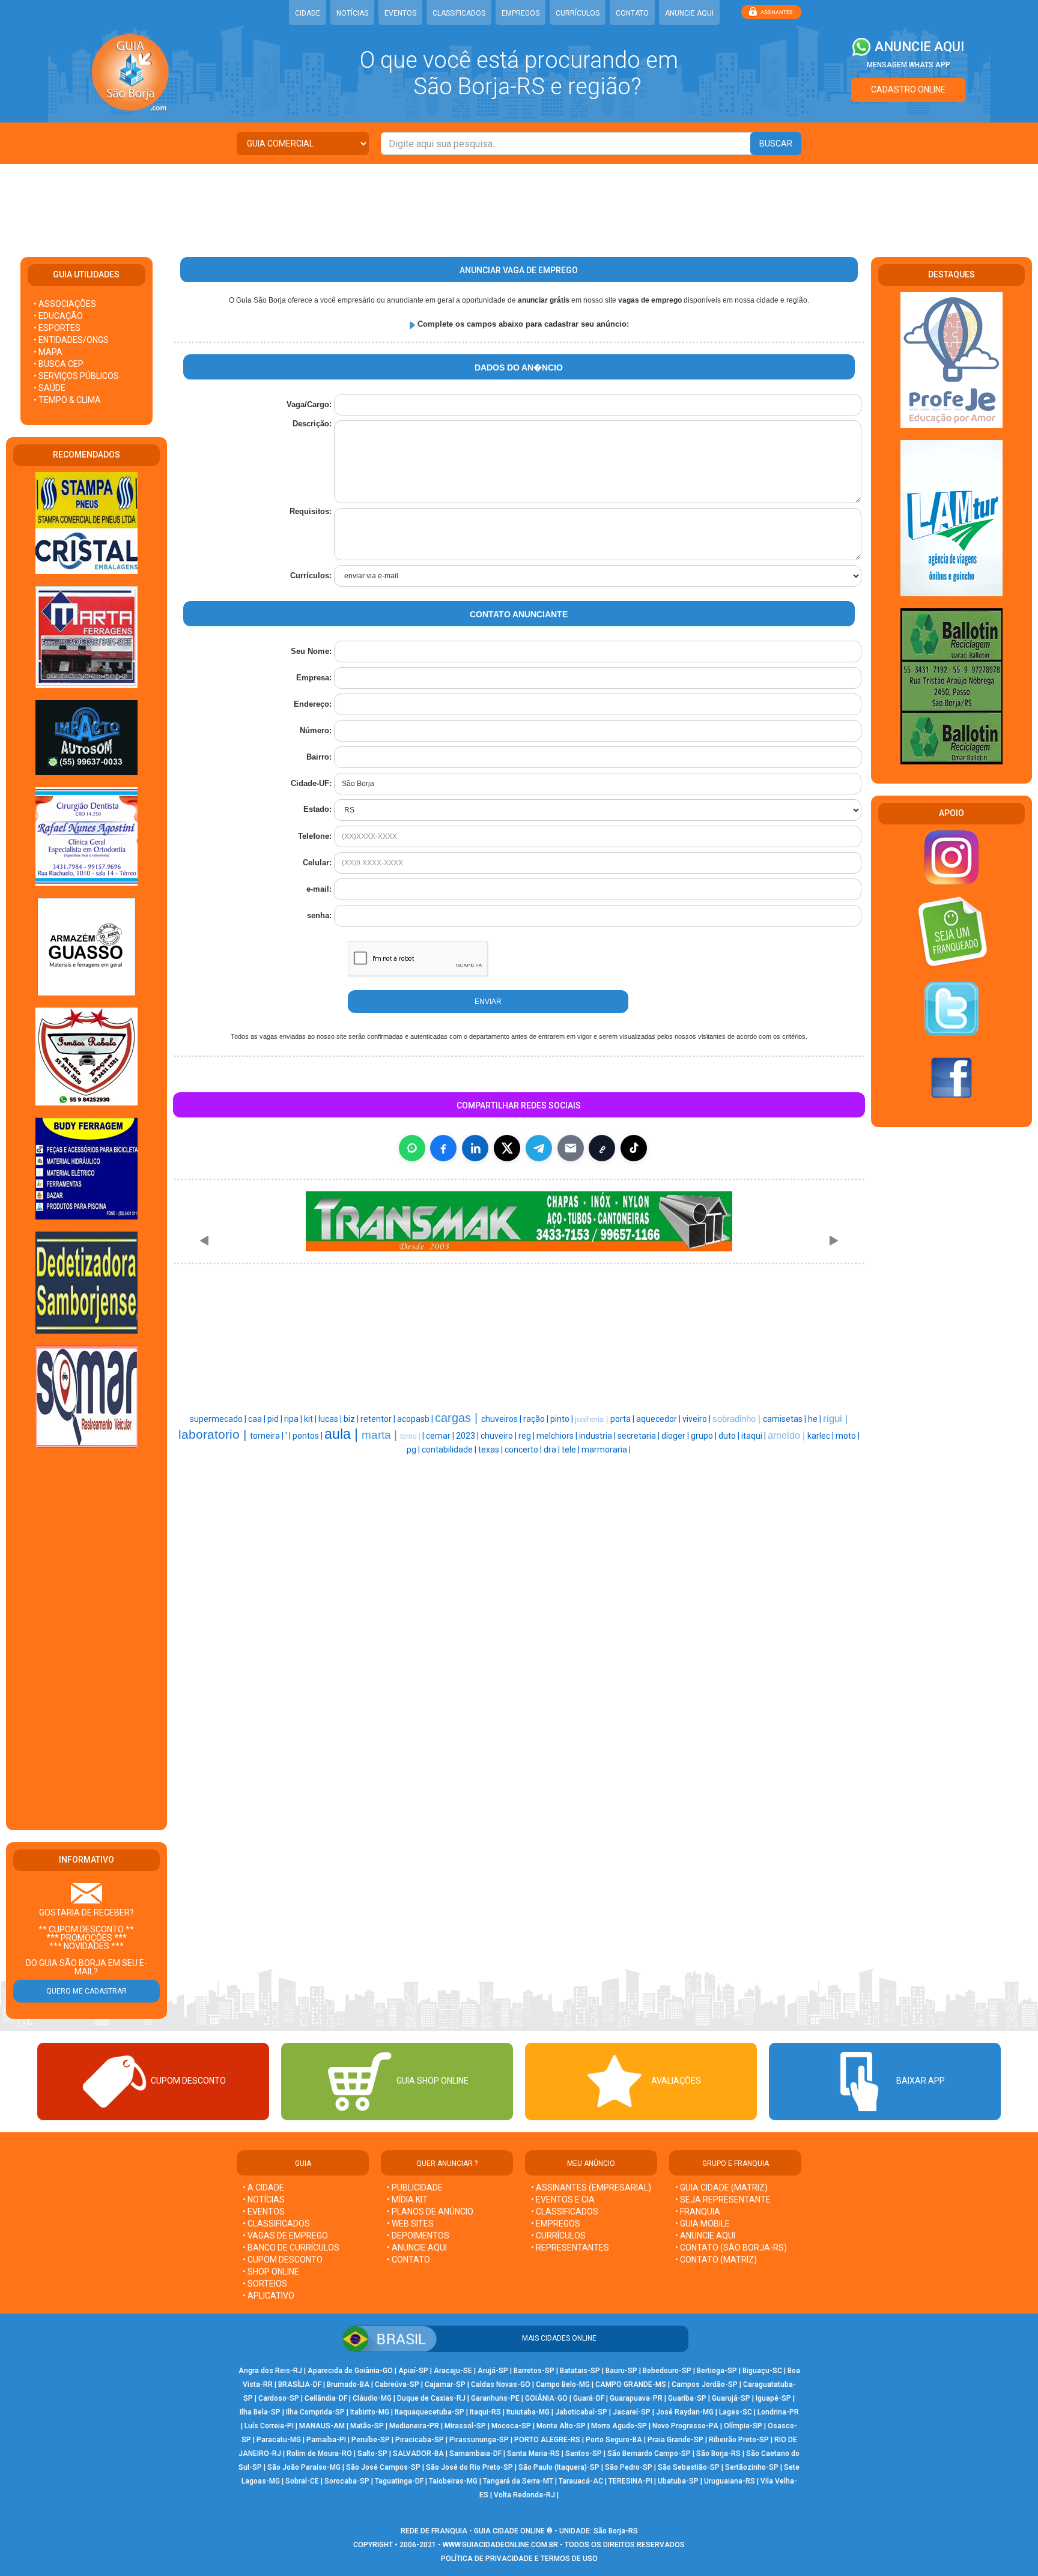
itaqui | (754, 1436)
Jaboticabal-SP (581, 2412)
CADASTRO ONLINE (908, 89)
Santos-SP (584, 2454)
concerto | (524, 1450)
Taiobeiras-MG (453, 2481)
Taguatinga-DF (399, 2481)
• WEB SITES (410, 2224)
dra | (553, 1450)
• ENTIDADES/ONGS (71, 340)
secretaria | (639, 1436)
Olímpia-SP (743, 2426)
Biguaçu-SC (762, 2371)
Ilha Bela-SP (260, 2412)
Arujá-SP (493, 2371)
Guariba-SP (687, 2398)
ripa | (294, 1419)
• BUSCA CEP (59, 364)
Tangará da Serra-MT (518, 2481)
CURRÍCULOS (578, 13)
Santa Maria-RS (533, 2454)
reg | (527, 1436)
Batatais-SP (580, 2371)
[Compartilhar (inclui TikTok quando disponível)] (634, 1148)
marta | (381, 1435)
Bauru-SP (621, 2371)
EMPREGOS (521, 13)
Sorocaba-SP (347, 2481)
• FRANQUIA (699, 2212)
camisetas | (785, 1419)
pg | (414, 1450)
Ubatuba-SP (678, 2481)
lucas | (331, 1419)
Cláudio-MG (372, 2398)
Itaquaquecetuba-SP (429, 2412)
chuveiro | (499, 1436)
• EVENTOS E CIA (563, 2200)
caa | (258, 1419)
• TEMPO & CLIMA (67, 400)
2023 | (468, 1436)
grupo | (705, 1436)
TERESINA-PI (630, 2481)
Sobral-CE (302, 2481)
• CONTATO (408, 2260)
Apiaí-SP (413, 2371)
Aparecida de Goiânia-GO (350, 2371)
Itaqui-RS (485, 2412)
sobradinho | (738, 1419)
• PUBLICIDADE (415, 2187)
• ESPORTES (57, 328)
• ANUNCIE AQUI (417, 2248)
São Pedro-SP (629, 2467)
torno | (411, 1436)
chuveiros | (502, 1419)
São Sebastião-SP (689, 2467)
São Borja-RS (718, 2454)
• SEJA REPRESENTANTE (724, 2200)
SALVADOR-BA (418, 2454)
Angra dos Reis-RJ (270, 2371)
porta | (623, 1419)
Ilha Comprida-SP (315, 2412)
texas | (491, 1450)
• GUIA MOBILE (703, 2224)
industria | (598, 1436)
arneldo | (788, 1435)
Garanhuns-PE (495, 2398)
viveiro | (697, 1419)
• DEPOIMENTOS (418, 2236)
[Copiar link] (602, 1148)
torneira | (268, 1436)
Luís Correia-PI (269, 2426)
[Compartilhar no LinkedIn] (475, 1148)
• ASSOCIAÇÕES (65, 304)
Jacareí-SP (632, 2412)
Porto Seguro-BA (614, 2440)
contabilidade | (450, 1450)
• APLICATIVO (269, 2296)
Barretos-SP (534, 2371)
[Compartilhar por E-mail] (571, 1148)
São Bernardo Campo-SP (649, 2454)
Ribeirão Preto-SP (739, 2440)
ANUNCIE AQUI (689, 13)
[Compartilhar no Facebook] (443, 1148)
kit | (311, 1419)
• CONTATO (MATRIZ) (716, 2260)
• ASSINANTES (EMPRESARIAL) (591, 2187)
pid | (276, 1419)
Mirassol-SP (465, 2426)
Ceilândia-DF (326, 2398)
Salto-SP (372, 2454)
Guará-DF (589, 2398)
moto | (848, 1436)
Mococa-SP (511, 2426)
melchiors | (558, 1436)
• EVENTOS (264, 2212)
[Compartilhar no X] (507, 1148)
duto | (730, 1436)
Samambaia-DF (475, 2454)
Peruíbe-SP (371, 2440)
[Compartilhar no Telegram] (539, 1148)
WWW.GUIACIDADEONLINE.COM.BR (500, 2545)
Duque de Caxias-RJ (431, 2398)
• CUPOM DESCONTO (283, 2260)
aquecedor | (659, 1419)
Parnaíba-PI (326, 2440)
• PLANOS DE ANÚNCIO (430, 2212)
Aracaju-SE (453, 2371)
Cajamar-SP (445, 2384)
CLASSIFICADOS (459, 13)
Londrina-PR (778, 2412)
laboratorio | (214, 1435)
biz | (352, 1419)
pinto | (563, 1419)
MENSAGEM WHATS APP (909, 65)
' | (289, 1436)
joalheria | (593, 1419)
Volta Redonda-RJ (524, 2495)
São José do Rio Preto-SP (469, 2467)
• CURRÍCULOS (558, 2236)
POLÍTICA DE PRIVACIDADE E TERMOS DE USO (519, 2559)
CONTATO (632, 13)
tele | (572, 1450)
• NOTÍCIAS (264, 2200)
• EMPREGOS (556, 2224)
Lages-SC (736, 2412)
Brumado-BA (348, 2384)
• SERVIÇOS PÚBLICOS (76, 376)
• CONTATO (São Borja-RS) (731, 2248)
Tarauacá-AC (581, 2481)
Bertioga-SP (717, 2371)
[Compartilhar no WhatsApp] (412, 1148)
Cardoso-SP (279, 2398)
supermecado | (219, 1419)
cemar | (441, 1436)
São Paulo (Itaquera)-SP (559, 2467)
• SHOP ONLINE (271, 2272)
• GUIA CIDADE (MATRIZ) (721, 2187)
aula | (343, 1434)
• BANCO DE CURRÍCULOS (291, 2248)
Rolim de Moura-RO (319, 2454)
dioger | (676, 1436)
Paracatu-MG (279, 2440)
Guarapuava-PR (636, 2398)
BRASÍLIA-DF (300, 2384)
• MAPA (48, 352)
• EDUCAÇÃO (58, 316)
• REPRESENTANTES (570, 2248)
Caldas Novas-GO (501, 2384)
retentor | (379, 1419)
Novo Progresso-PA (685, 2426)
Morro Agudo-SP (619, 2426)
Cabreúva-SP (397, 2384)
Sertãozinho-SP (752, 2467)
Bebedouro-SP (667, 2371)
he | (815, 1419)
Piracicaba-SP (420, 2440)
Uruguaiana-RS (730, 2481)
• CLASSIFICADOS (276, 2224)
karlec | (821, 1436)
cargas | (458, 1418)
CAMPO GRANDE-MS (631, 2384)
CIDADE (308, 13)
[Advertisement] (519, 203)
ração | (537, 1419)
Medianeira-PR (414, 2426)
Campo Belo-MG (563, 2384)
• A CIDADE (263, 2187)
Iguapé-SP (773, 2398)
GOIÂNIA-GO (546, 2398)
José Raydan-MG (685, 2412)
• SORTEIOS (265, 2284)
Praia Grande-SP (675, 2440)
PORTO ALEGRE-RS (547, 2440)
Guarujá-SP (731, 2398)
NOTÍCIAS (352, 13)
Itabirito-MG (370, 2412)
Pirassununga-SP (479, 2440)
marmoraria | (606, 1450)
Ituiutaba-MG (528, 2412)
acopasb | (416, 1419)
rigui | (835, 1418)
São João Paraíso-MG (304, 2467)
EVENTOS (400, 13)
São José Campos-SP (383, 2467)
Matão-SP (367, 2426)
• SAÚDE (50, 388)
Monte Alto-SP (561, 2426)
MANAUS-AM (322, 2426)
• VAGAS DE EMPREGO (285, 2236)
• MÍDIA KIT (407, 2200)
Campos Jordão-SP (705, 2384)
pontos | (308, 1436)
